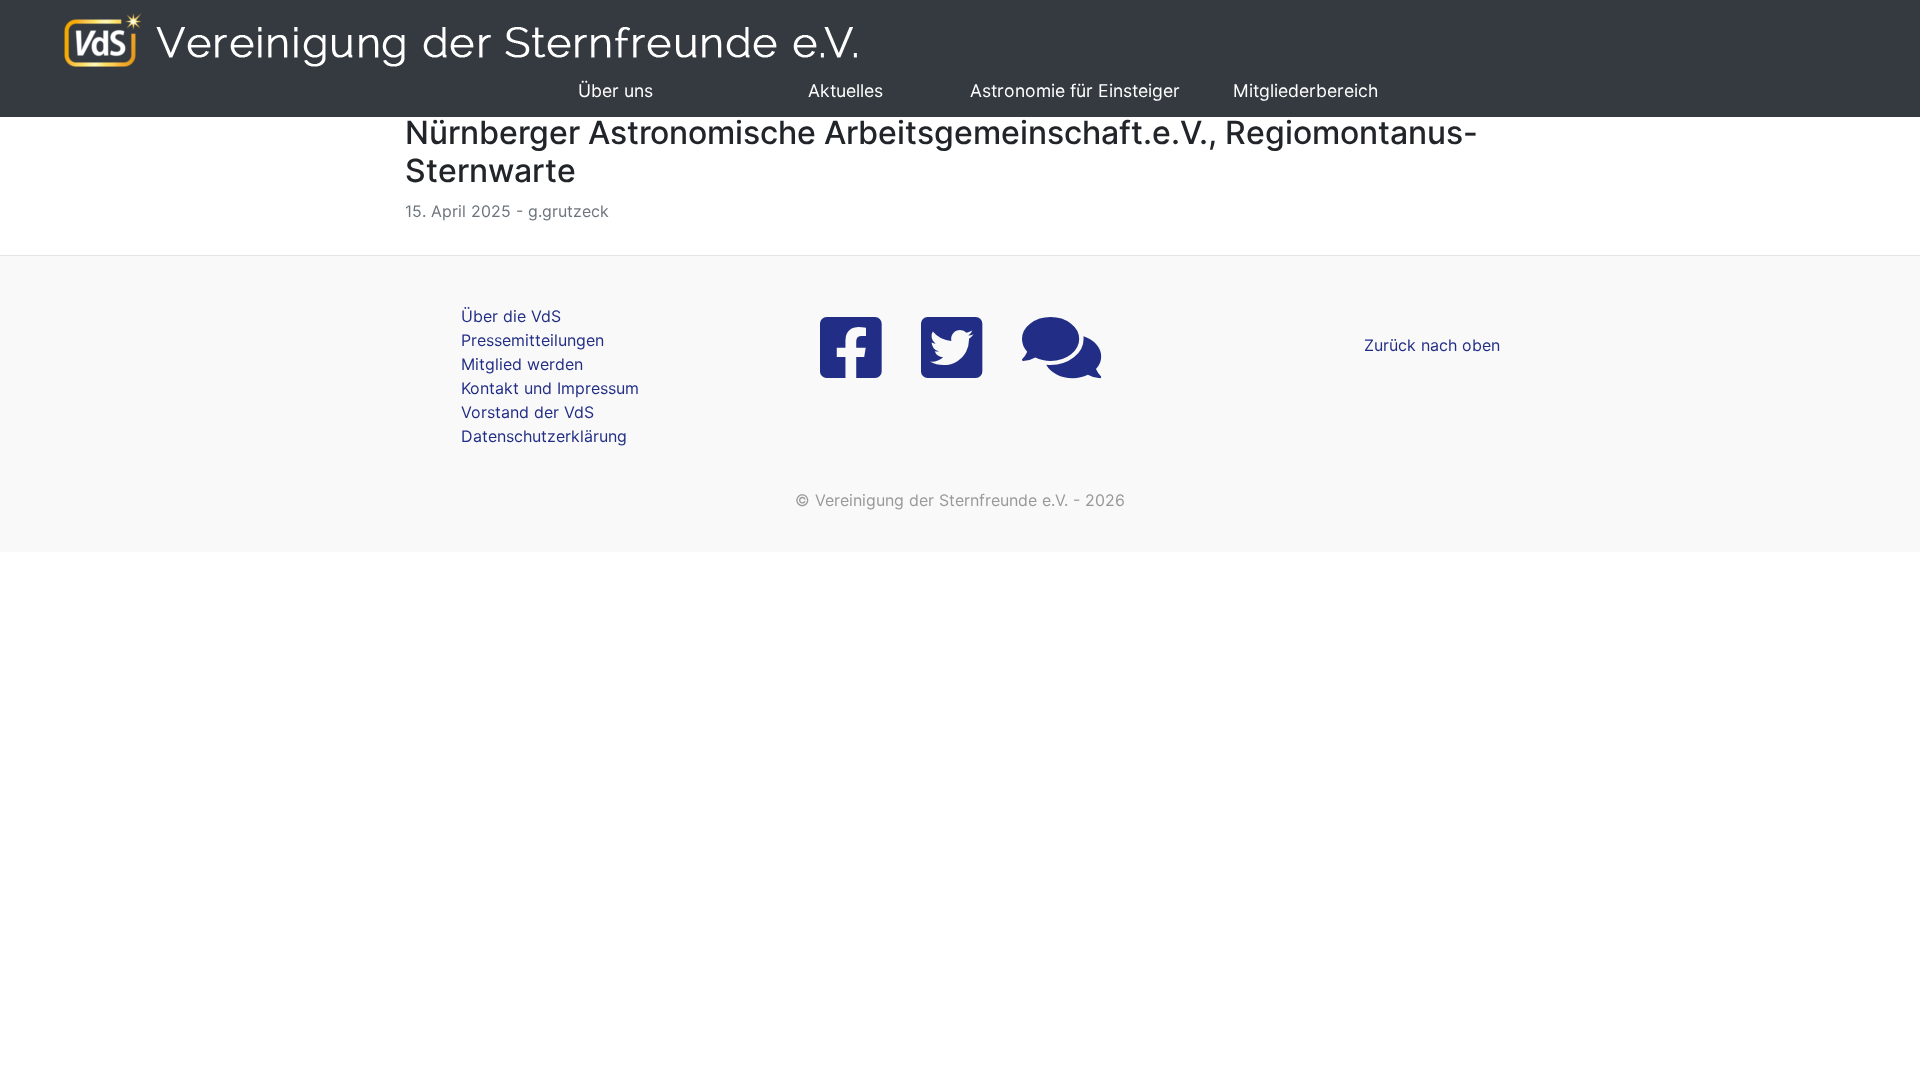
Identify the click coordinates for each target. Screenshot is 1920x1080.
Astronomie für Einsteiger (1075, 90)
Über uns (615, 90)
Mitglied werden (522, 364)
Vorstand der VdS (527, 412)
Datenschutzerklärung (544, 436)
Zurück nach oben (1432, 345)
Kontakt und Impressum (550, 388)
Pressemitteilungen (532, 340)
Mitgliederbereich (1305, 90)
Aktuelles (845, 90)
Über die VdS (511, 316)
